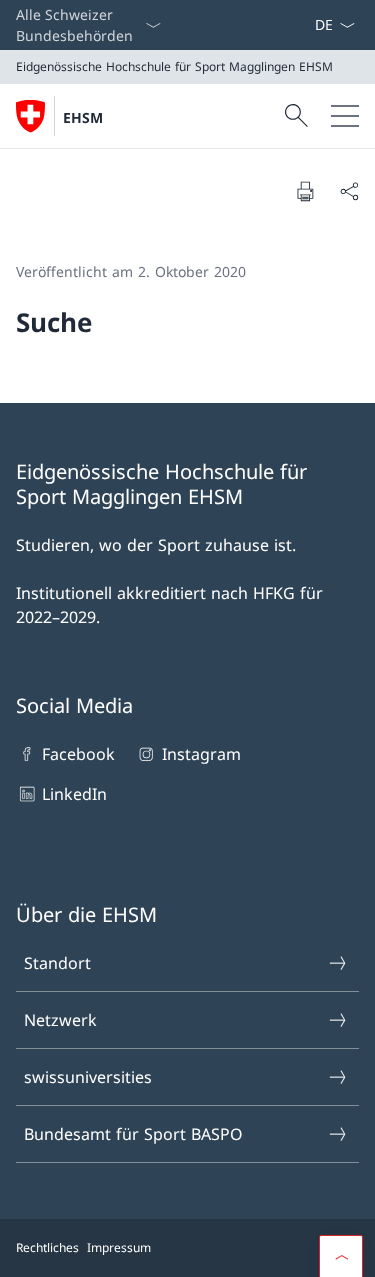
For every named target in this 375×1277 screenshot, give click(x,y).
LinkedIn (74, 794)
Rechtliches (47, 1247)
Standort (57, 963)
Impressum (119, 1247)
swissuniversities (88, 1077)
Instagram (201, 754)
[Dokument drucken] (305, 191)
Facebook (78, 754)
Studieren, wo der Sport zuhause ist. (156, 545)
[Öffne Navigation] (345, 116)
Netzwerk (60, 1020)
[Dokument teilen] (349, 191)
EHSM (83, 117)
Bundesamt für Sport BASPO (133, 1134)
